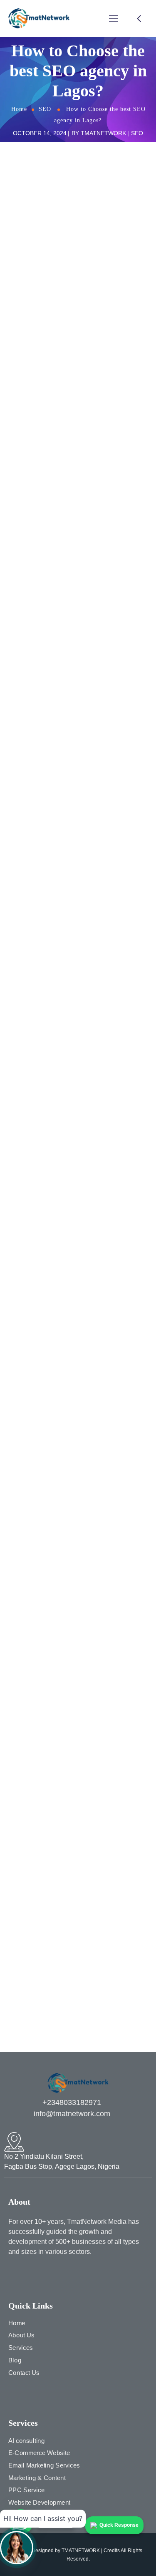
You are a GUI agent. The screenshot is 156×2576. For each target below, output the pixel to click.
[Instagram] (26, 2274)
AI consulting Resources (47, 1653)
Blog (15, 2360)
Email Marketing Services (44, 2465)
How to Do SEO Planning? (58, 374)
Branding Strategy (38, 1704)
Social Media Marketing (45, 1882)
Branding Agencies (39, 1691)
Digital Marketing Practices (49, 1742)
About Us (21, 2335)
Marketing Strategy (39, 1767)
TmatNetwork (103, 133)
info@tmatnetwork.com (72, 2114)
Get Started (78, 1588)
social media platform (43, 1894)
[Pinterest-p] (40, 2274)
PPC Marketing (34, 1818)
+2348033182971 (72, 2102)
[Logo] (39, 18)
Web (20, 1920)
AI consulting (26, 2440)
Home (19, 109)
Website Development (39, 2502)
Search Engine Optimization (51, 1843)
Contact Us (24, 2372)
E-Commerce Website (39, 2453)
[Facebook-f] (12, 2274)
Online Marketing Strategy (48, 1805)
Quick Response (119, 2525)
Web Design (30, 1932)
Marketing (27, 1755)
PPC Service (26, 2490)
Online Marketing (37, 1793)
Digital (22, 1717)
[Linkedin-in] (54, 2274)
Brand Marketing (36, 1666)
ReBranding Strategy (42, 1831)
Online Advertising (38, 1780)
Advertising (29, 1641)
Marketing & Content (37, 2478)
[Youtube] (68, 2274)
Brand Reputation (37, 1679)
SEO (45, 109)
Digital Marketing (36, 1729)
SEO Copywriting (36, 1869)
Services (21, 2348)
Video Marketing (36, 1907)
